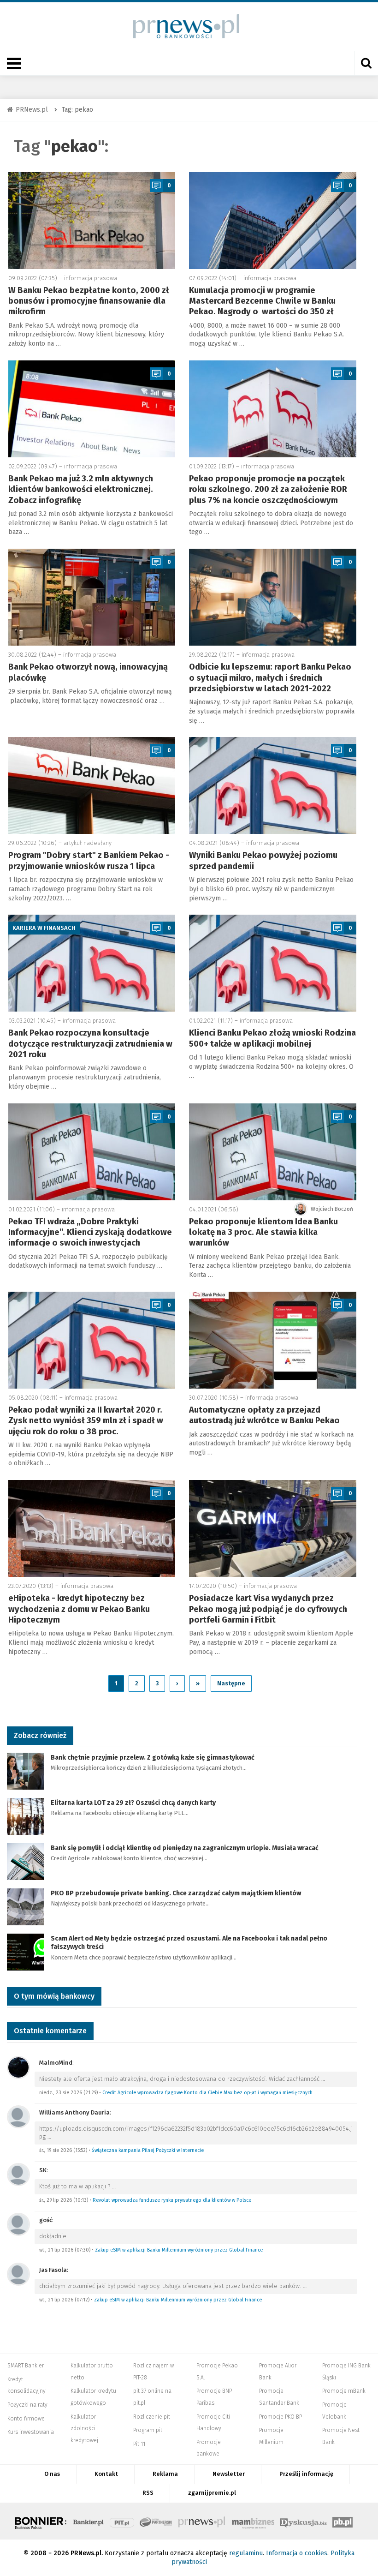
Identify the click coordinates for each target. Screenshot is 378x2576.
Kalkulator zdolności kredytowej (84, 2429)
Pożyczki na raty (27, 2405)
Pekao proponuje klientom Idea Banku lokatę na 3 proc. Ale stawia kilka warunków (263, 1232)
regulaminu (246, 2553)
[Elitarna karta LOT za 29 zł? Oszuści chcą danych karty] (25, 1816)
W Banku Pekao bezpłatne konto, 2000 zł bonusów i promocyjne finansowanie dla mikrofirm (89, 301)
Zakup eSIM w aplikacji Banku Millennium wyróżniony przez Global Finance (179, 2250)
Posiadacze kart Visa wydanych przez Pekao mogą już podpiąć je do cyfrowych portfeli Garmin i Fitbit (268, 1609)
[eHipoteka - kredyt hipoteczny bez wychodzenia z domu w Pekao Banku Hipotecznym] (92, 1528)
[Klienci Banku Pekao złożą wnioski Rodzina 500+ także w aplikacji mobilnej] (273, 963)
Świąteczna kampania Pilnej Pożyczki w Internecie (148, 2150)
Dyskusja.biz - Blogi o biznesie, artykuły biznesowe (303, 2521)
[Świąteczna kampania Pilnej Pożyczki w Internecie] (18, 2117)
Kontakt (106, 2474)
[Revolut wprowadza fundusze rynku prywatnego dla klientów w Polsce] (18, 2174)
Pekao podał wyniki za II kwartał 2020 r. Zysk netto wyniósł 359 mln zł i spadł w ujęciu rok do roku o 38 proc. (86, 1421)
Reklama (165, 2474)
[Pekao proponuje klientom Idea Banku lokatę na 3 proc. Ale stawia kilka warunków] (273, 1152)
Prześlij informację (306, 2474)
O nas (52, 2474)
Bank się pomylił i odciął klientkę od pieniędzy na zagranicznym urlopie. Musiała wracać (185, 1848)
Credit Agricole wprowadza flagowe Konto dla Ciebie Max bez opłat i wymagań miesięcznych (207, 2093)
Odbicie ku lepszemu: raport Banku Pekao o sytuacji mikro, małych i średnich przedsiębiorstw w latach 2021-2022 (270, 678)
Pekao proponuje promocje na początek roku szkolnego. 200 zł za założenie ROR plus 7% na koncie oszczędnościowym (268, 489)
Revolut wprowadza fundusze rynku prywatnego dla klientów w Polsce (172, 2200)
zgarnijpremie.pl (212, 2493)
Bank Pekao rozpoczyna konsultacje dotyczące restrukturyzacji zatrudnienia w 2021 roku (90, 1044)
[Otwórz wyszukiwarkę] (366, 63)
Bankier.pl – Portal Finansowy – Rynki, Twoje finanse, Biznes (89, 2521)
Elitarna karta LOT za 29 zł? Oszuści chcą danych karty (133, 1803)
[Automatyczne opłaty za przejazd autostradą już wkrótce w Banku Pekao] (273, 1340)
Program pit (148, 2430)
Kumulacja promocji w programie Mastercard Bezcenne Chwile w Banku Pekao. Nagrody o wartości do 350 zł (262, 301)
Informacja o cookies (297, 2553)
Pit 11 (139, 2444)
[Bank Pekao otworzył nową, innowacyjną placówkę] (92, 597)
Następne (231, 1683)
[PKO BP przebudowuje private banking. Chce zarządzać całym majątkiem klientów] (25, 1906)
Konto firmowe (26, 2419)
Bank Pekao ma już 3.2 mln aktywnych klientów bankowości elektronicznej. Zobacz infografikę (81, 489)
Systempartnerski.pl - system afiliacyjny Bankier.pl (156, 2521)
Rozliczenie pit (152, 2417)
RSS (148, 2493)
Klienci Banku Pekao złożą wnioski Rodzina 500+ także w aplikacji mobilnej (272, 1038)
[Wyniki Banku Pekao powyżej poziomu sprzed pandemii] (273, 785)
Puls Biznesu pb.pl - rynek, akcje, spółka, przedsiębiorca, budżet (343, 2521)
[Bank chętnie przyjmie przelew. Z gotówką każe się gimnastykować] (25, 1770)
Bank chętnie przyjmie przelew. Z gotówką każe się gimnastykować (153, 1758)
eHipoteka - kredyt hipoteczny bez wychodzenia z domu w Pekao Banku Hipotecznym (79, 1609)
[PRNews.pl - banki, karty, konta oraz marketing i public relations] (182, 26)
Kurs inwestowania (31, 2432)
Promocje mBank (344, 2391)
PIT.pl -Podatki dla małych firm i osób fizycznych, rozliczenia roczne (122, 2521)
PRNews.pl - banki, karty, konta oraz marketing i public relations (202, 2521)
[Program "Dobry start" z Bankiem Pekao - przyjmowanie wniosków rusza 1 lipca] (92, 785)
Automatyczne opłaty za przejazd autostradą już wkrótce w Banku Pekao (264, 1415)
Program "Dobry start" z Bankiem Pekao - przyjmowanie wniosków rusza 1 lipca (89, 860)
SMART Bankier (26, 2366)
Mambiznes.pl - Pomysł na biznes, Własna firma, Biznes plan (253, 2521)
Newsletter (229, 2474)
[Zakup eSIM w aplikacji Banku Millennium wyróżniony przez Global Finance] (18, 2224)
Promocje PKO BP (281, 2417)
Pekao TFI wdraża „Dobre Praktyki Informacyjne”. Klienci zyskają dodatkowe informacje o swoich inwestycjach (90, 1232)
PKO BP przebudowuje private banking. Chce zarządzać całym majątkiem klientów (176, 1893)
